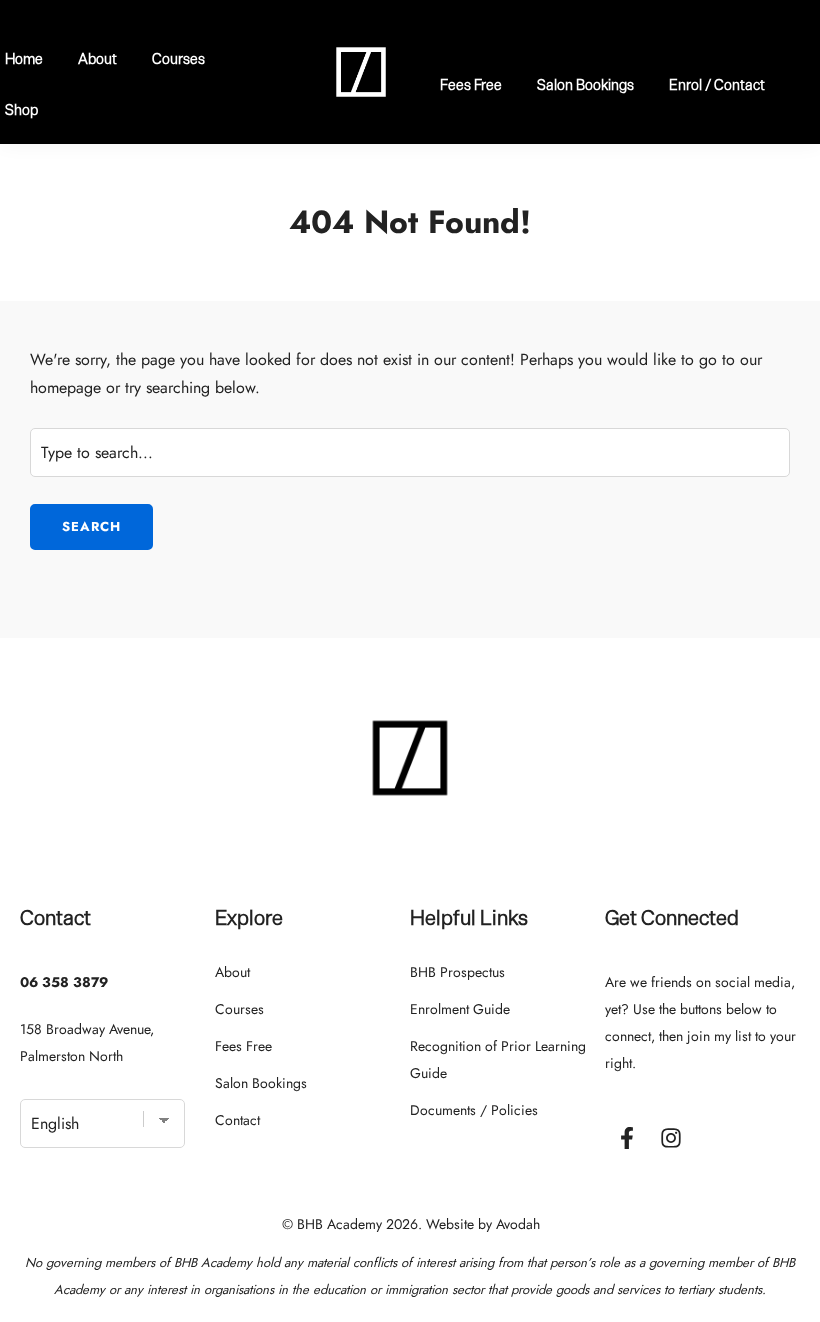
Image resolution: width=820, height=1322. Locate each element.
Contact (237, 1120)
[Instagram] (671, 1138)
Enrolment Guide (460, 1009)
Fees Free (471, 84)
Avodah (518, 1224)
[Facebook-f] (627, 1138)
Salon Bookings (585, 84)
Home (24, 58)
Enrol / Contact (717, 84)
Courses (178, 58)
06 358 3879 (64, 982)
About (97, 58)
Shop (21, 109)
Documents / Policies (474, 1110)
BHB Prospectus (457, 972)
